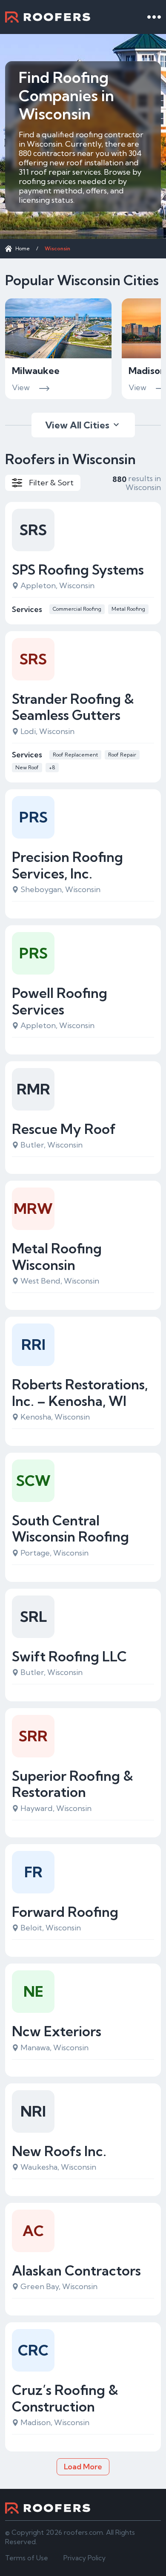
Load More (83, 2467)
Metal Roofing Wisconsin (57, 1257)
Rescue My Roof (64, 1129)
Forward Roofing (65, 1912)
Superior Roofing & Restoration (73, 1784)
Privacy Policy (84, 2558)
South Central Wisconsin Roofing (70, 1529)
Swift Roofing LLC (69, 1656)
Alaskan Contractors (76, 2270)
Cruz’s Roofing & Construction (65, 2398)
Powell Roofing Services (60, 1001)
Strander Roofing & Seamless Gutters (73, 707)
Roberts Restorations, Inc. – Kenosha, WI (80, 1393)
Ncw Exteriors (57, 2031)
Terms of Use (27, 2558)
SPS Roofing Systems (78, 570)
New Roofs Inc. (59, 2151)
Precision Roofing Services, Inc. (67, 865)
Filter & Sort (51, 483)
